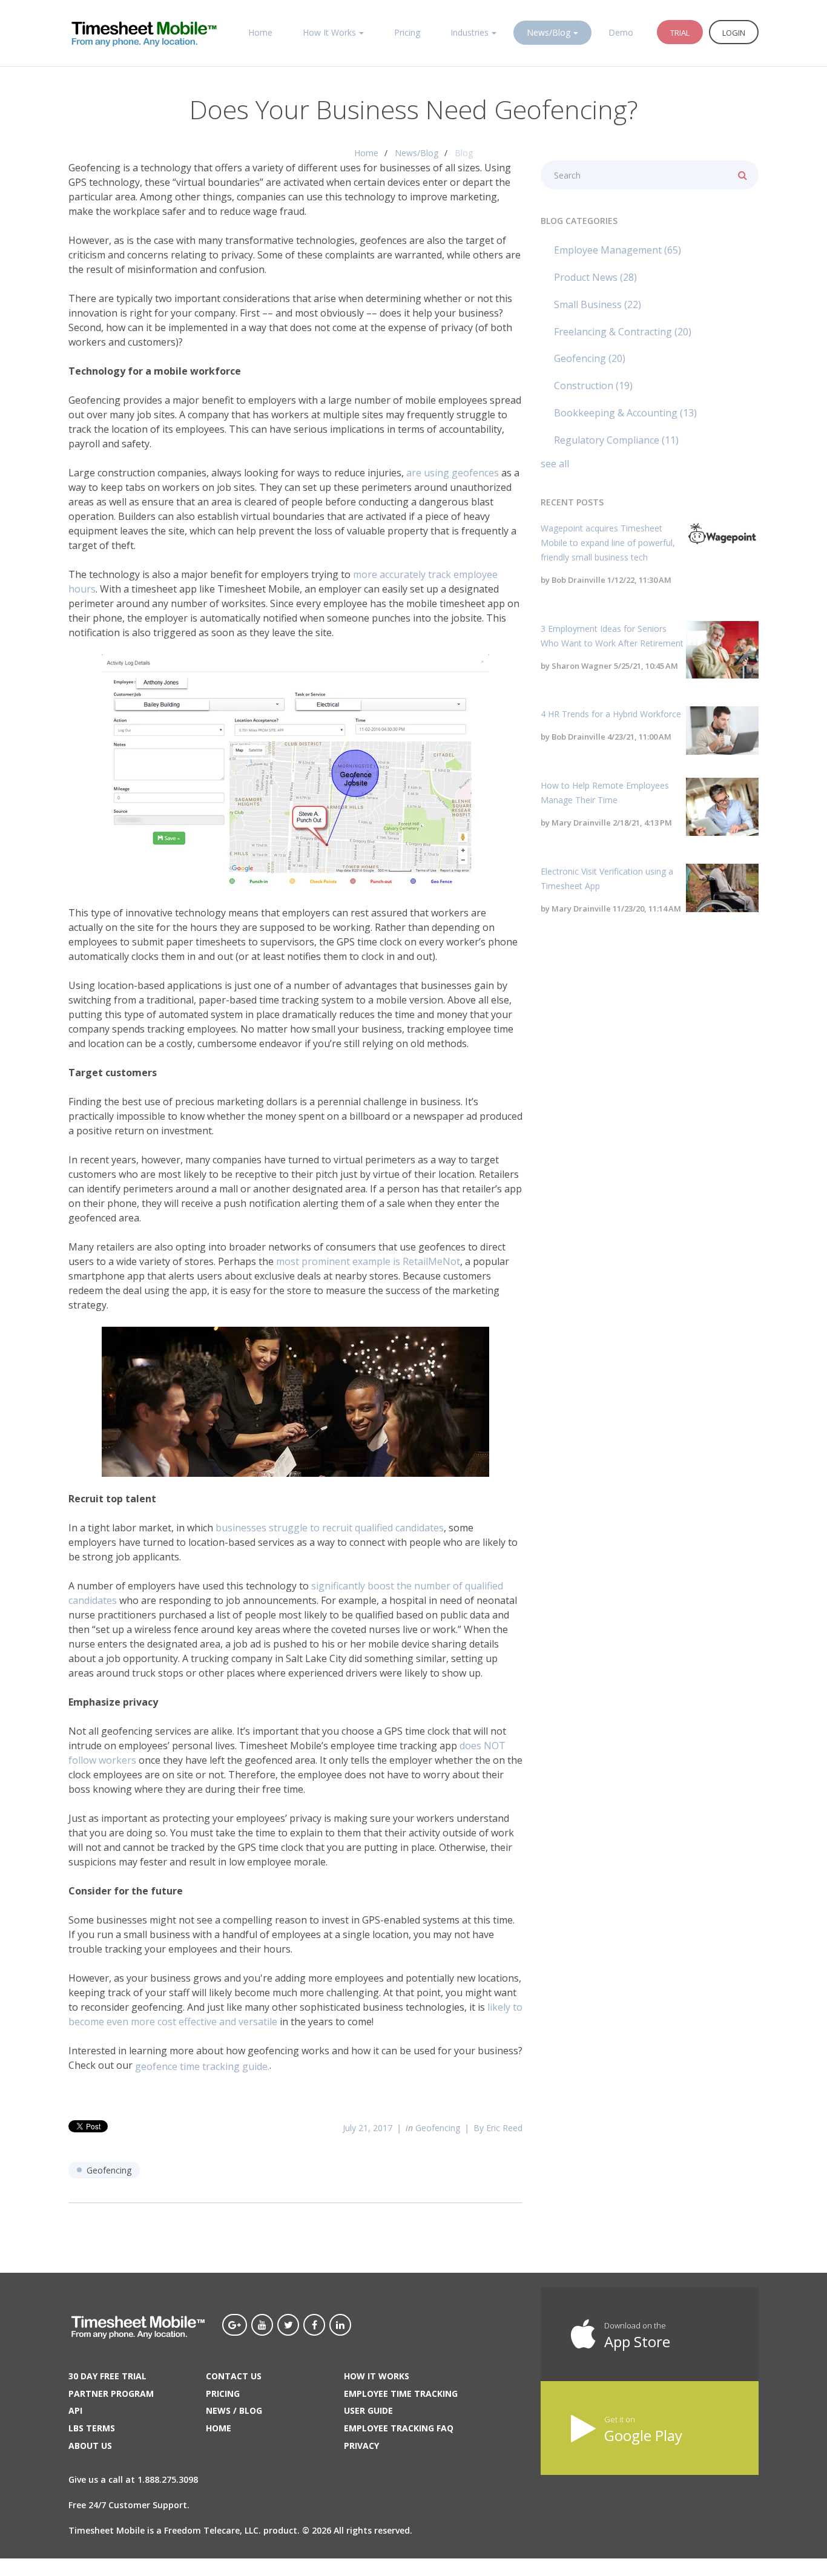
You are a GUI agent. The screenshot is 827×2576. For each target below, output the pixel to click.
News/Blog (417, 153)
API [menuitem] (75, 2410)
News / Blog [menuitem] (234, 2410)
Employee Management (618, 250)
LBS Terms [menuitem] (92, 2428)
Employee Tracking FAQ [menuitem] (399, 2428)
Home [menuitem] (260, 32)
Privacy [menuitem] (361, 2446)
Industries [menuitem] (470, 32)
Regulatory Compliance (616, 440)
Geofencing (438, 2128)
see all (555, 464)
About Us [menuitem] (90, 2446)
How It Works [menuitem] (329, 32)
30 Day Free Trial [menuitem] (107, 2376)
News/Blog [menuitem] (549, 32)
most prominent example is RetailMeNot (368, 1261)
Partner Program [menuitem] (111, 2394)
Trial (680, 33)
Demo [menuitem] (621, 32)
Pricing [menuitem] (407, 32)
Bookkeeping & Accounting (625, 413)
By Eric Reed (498, 2128)
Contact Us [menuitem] (234, 2376)
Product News (595, 277)
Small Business (598, 304)
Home (366, 153)
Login (734, 33)
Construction (593, 386)
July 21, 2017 (367, 2128)
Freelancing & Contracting (623, 332)
